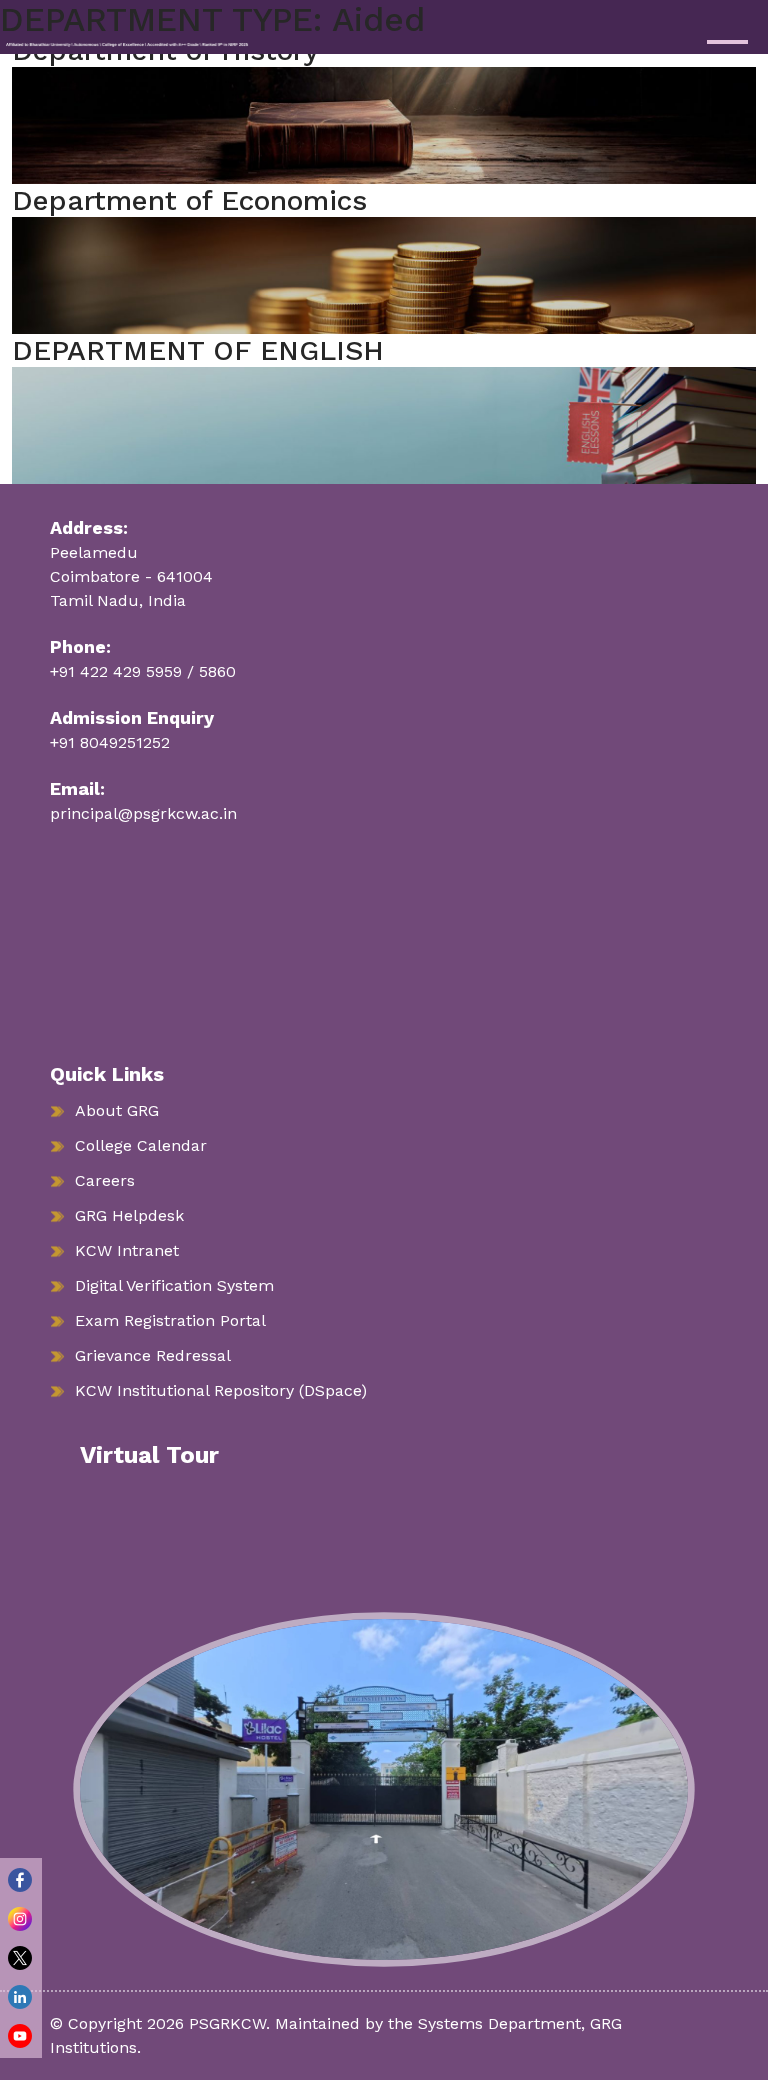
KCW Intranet (127, 1250)
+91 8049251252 (110, 742)
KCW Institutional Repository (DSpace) (221, 1390)
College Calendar (141, 1145)
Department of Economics (189, 200)
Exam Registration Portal (170, 1320)
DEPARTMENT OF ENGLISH (198, 350)
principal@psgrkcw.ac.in (143, 813)
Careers (105, 1180)
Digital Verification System (174, 1285)
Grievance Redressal (153, 1355)
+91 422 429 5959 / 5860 (143, 671)
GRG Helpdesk (129, 1215)
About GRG (117, 1110)
